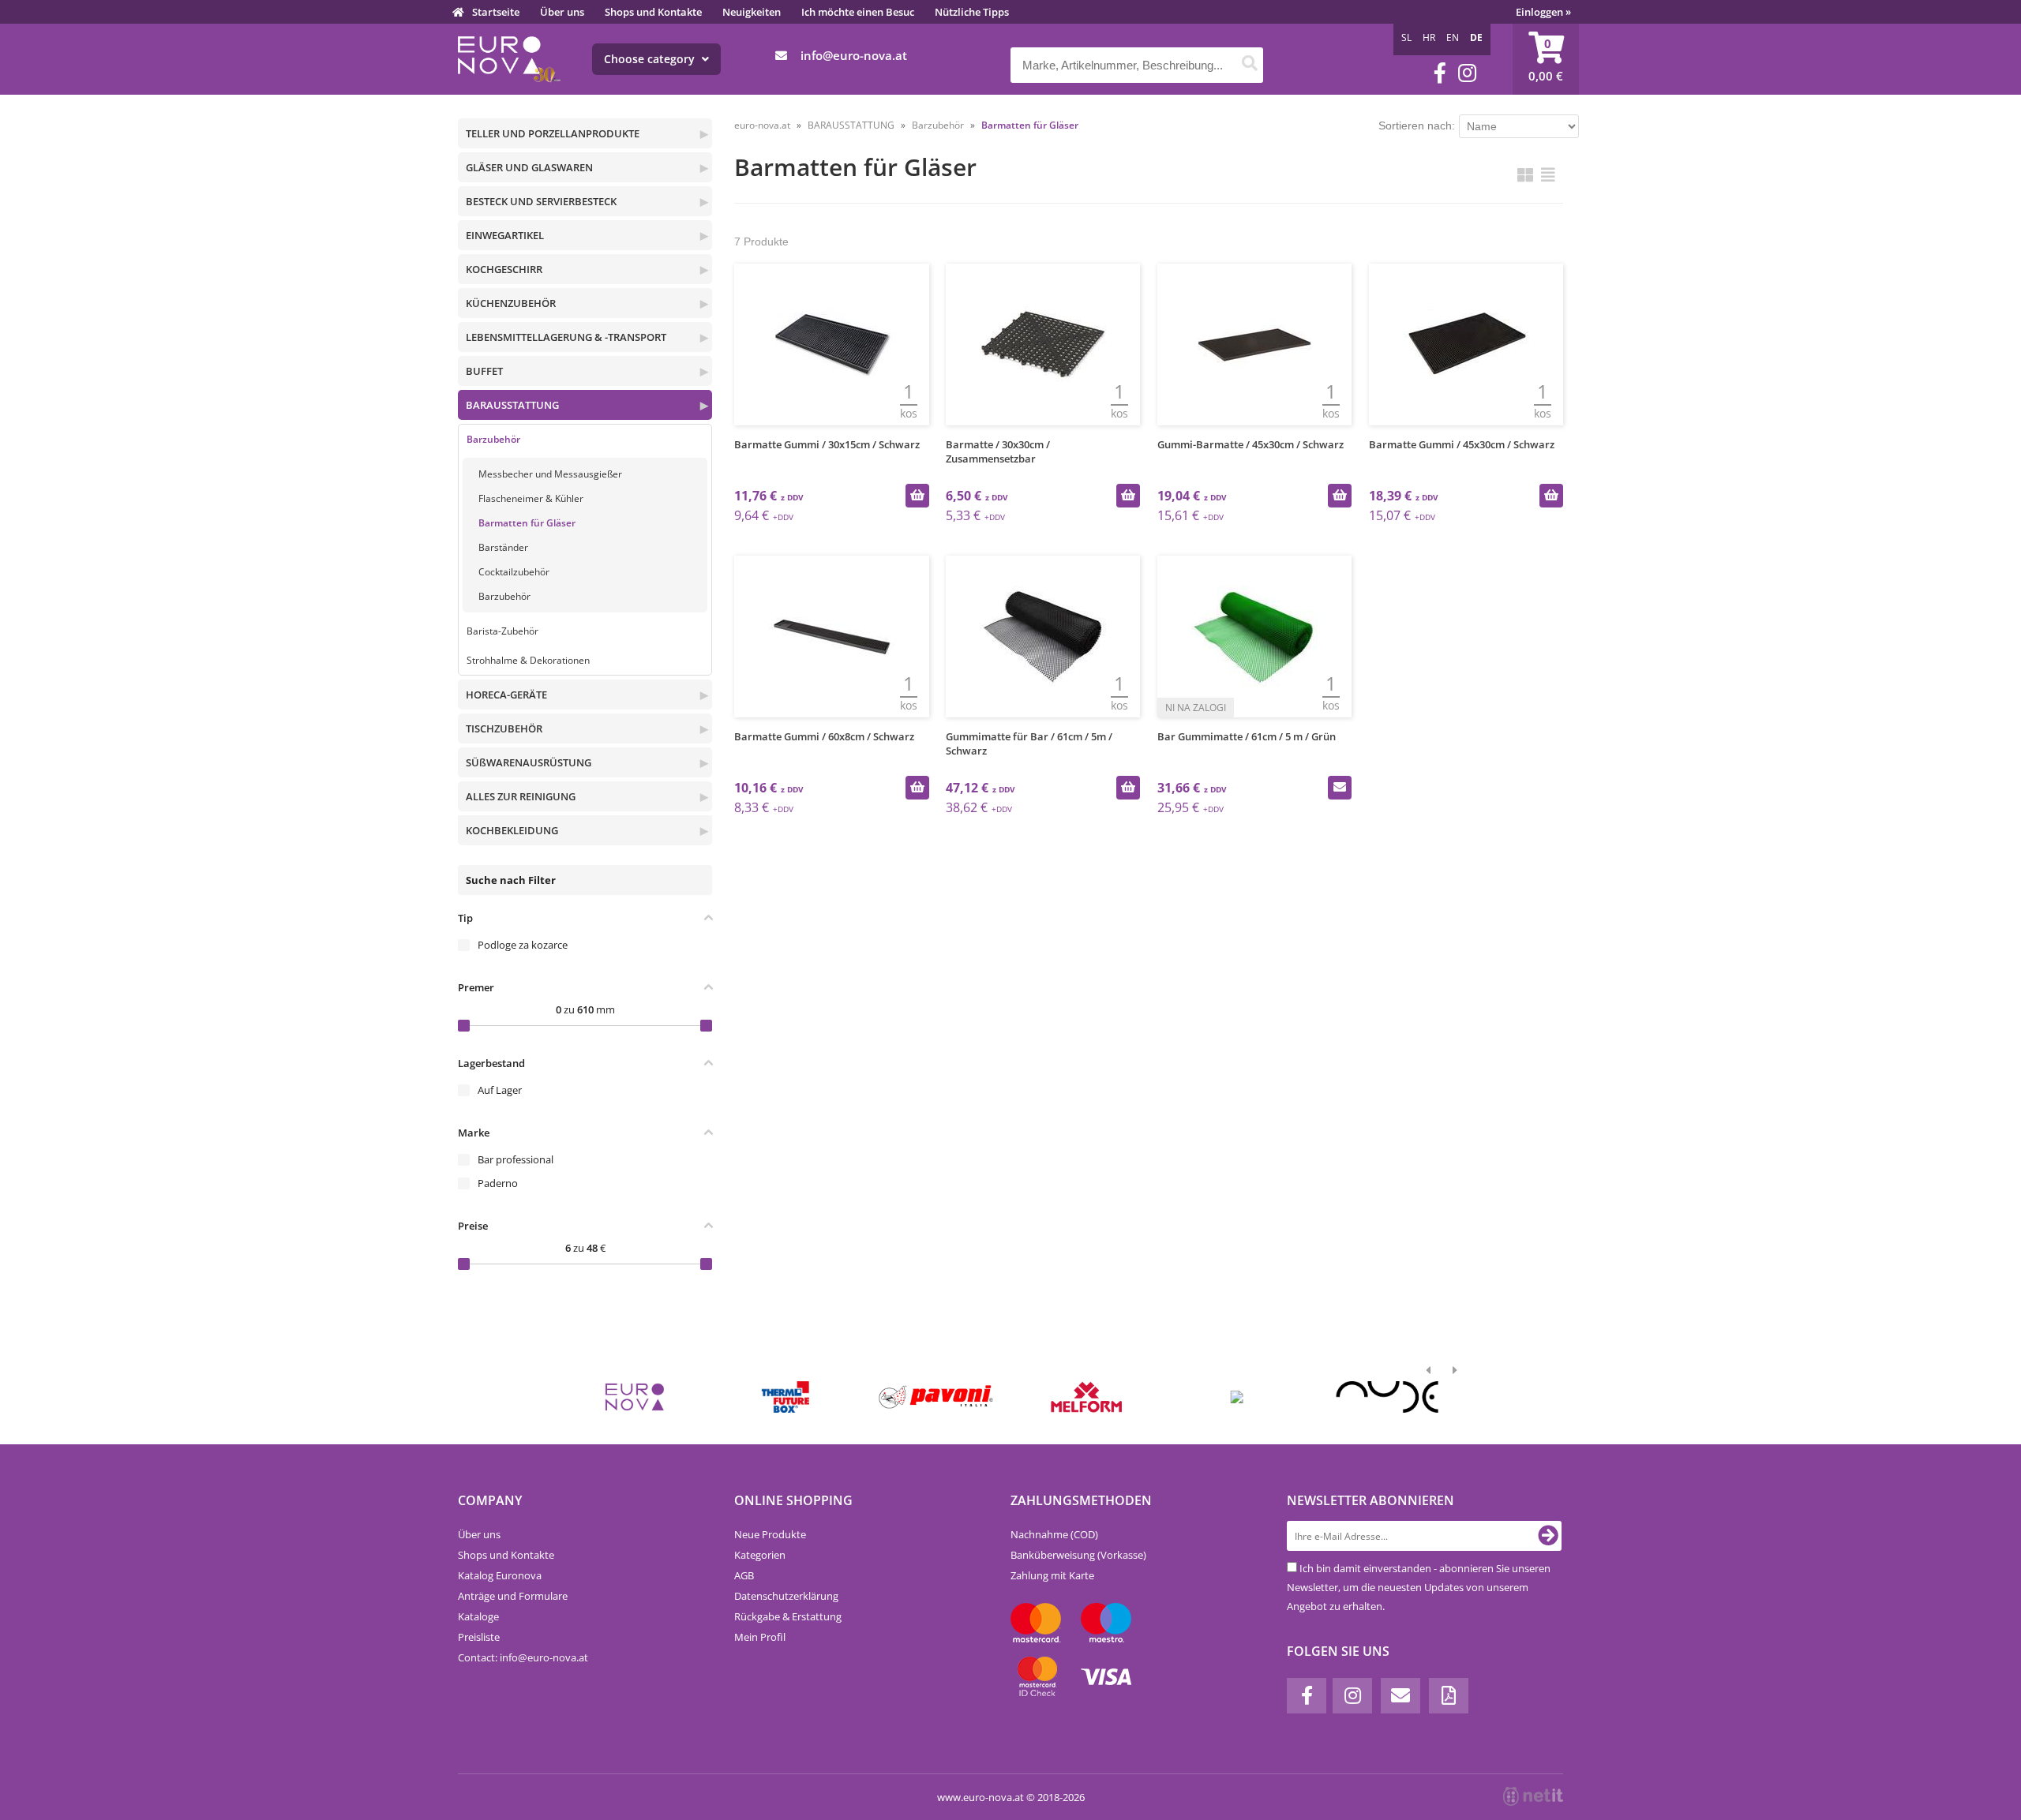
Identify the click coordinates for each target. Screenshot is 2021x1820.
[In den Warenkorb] (917, 496)
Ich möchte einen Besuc (858, 12)
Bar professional (516, 1159)
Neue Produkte (770, 1534)
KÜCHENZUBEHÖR (511, 303)
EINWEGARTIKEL (505, 235)
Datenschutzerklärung (786, 1596)
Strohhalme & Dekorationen (528, 660)
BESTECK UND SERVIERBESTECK (541, 201)
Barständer (503, 547)
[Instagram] (1467, 73)
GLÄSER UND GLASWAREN (529, 167)
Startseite (496, 12)
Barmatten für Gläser (527, 523)
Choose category (651, 59)
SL (1406, 37)
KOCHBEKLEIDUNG (512, 830)
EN (1453, 37)
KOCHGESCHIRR (504, 269)
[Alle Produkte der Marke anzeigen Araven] (1237, 1397)
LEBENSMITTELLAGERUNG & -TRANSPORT (566, 337)
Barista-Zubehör (502, 631)
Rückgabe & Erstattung (788, 1616)
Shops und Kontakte (653, 12)
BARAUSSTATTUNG (512, 405)
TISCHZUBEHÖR (504, 728)
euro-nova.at (762, 125)
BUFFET (484, 371)
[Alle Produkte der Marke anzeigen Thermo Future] (785, 1397)
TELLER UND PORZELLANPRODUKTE (553, 133)
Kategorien (760, 1555)
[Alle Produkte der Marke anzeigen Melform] (1087, 1397)
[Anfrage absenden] (1340, 788)
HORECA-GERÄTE (506, 695)
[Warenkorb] (1546, 59)
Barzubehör (493, 439)
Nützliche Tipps (972, 12)
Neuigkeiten (752, 12)
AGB (744, 1575)
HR (1429, 37)
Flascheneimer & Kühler (531, 498)
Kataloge (478, 1616)
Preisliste (479, 1637)
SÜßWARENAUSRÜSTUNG (529, 762)
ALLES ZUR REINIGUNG (521, 796)
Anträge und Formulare (513, 1596)
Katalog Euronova (500, 1575)
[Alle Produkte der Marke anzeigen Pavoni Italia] (936, 1397)
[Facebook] (1440, 73)
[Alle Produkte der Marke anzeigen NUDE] (1387, 1397)
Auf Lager (500, 1090)
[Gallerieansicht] (1525, 175)
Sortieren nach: (1417, 125)
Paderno (498, 1183)
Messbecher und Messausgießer (550, 474)
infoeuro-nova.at (854, 55)
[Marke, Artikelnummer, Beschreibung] (1249, 65)
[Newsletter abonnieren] (1548, 1536)
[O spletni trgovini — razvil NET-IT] (1533, 1796)
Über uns (562, 12)
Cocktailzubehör (514, 572)
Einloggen (1543, 12)
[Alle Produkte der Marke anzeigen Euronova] (635, 1397)
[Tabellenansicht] (1548, 175)
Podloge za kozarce (523, 945)
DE (1476, 37)
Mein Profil (760, 1637)
